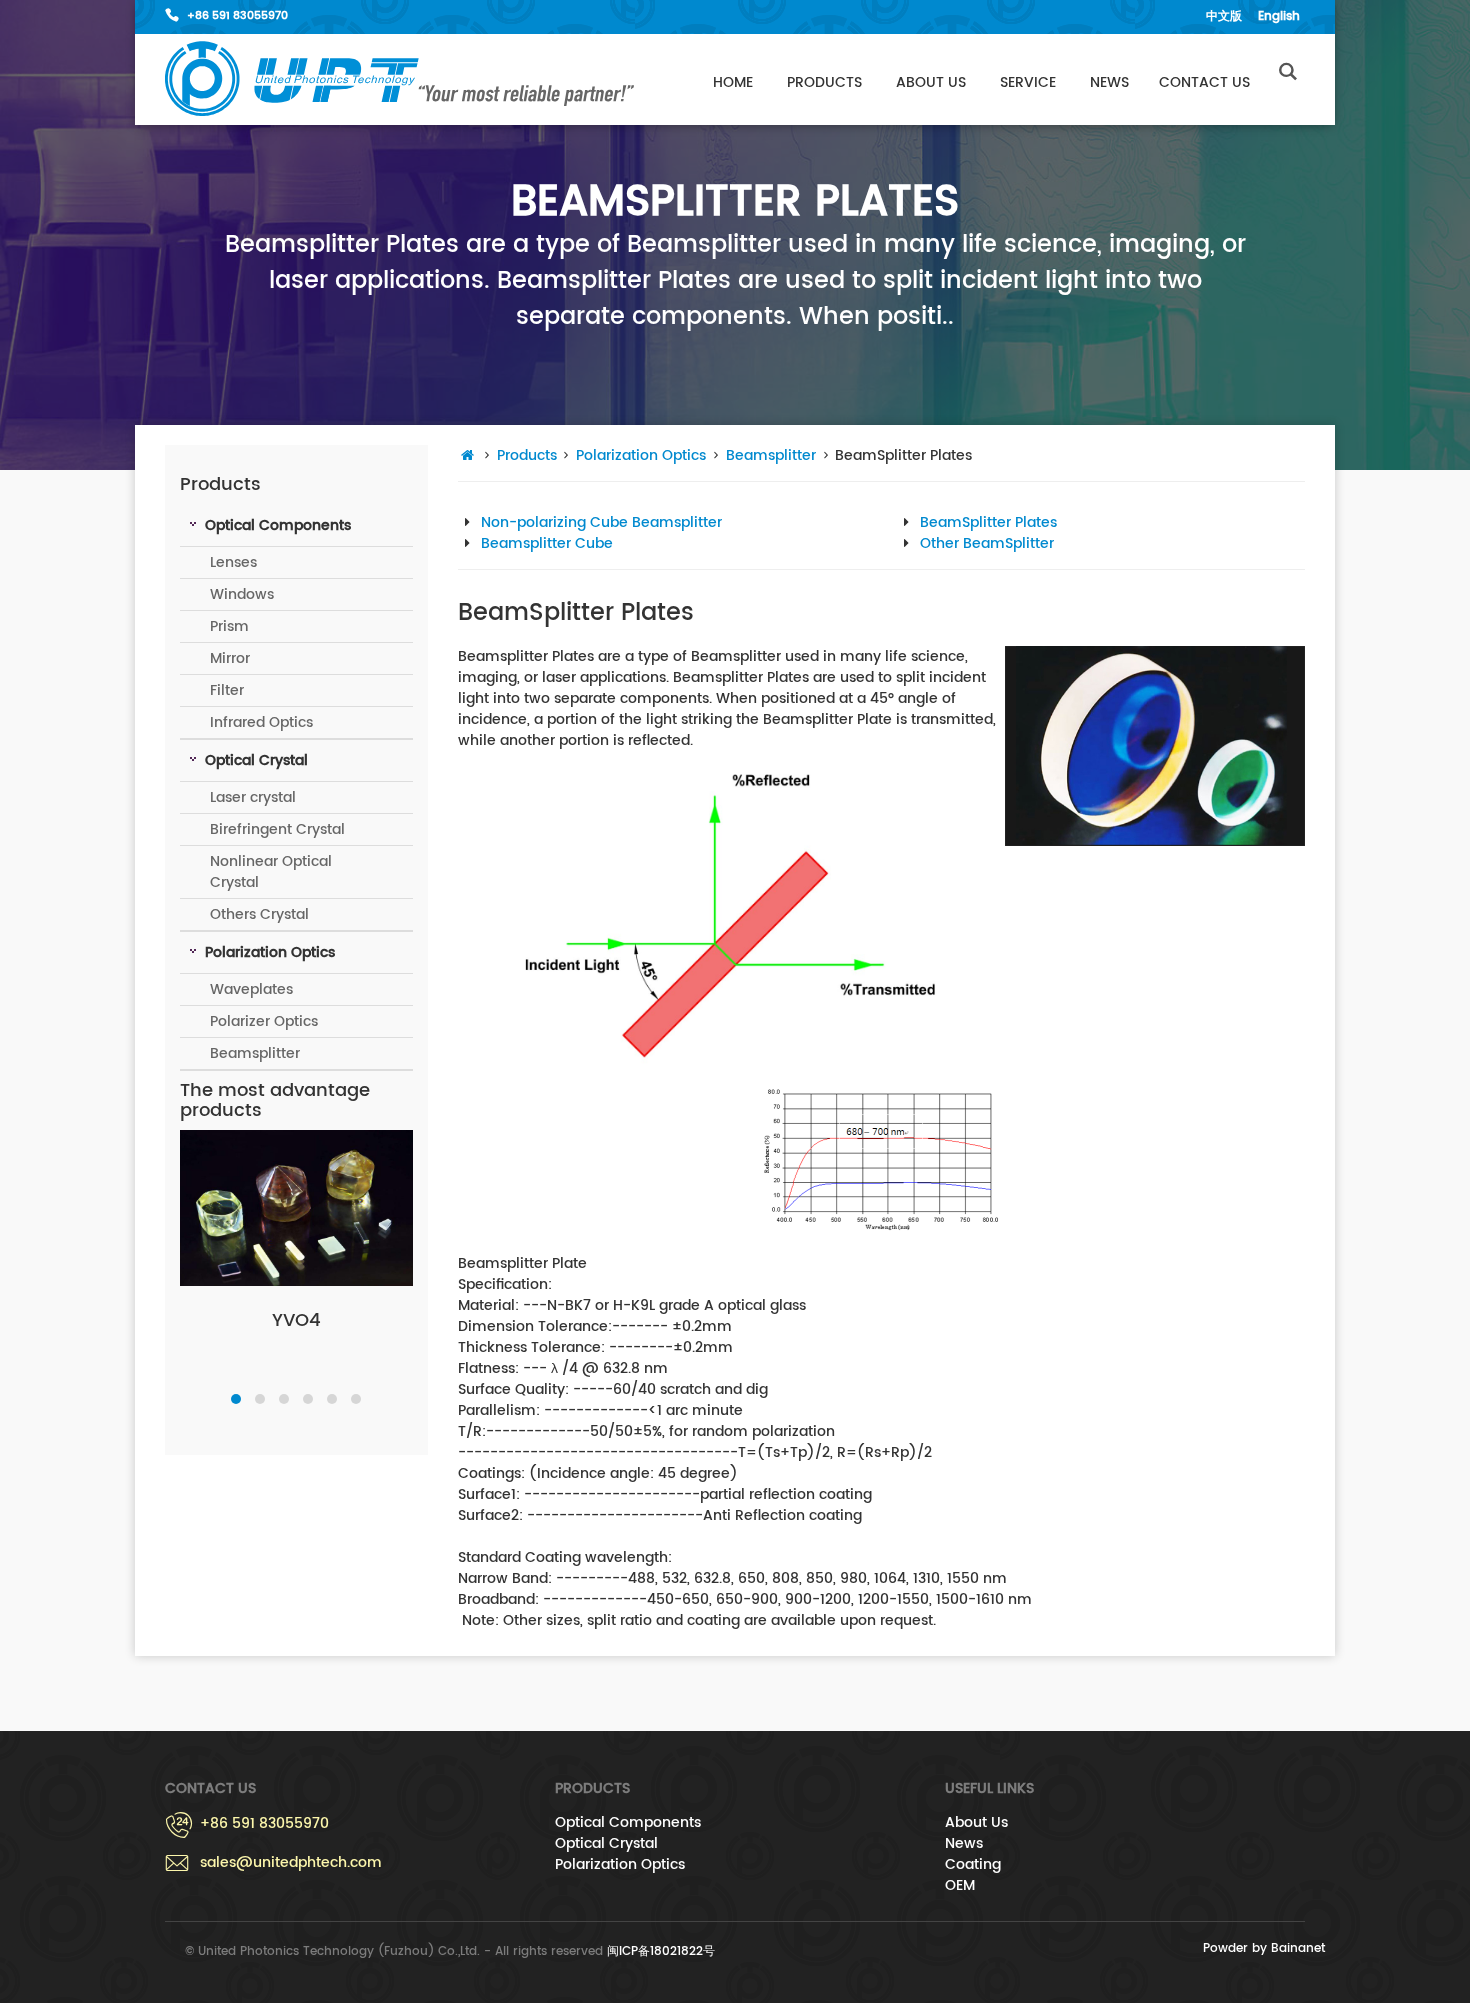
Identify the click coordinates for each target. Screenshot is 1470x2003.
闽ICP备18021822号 (661, 1951)
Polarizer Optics (264, 1021)
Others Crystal (259, 914)
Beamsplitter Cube (547, 543)
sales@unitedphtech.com (291, 1863)
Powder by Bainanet (1264, 1948)
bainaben (400, 79)
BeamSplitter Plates (988, 522)
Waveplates (251, 989)
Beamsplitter (255, 1053)
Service (1028, 82)
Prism (229, 626)
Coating (973, 1864)
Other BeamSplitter (987, 543)
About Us (931, 82)
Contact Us (1204, 82)
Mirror (230, 658)
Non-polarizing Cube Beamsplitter (601, 522)
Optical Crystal (606, 1843)
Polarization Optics (641, 455)
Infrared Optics (261, 722)
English (1279, 16)
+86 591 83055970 (237, 16)
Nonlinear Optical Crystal (271, 872)
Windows (242, 594)
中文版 (1224, 16)
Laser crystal (253, 797)
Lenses (233, 562)
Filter (227, 690)
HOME (733, 82)
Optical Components (628, 1822)
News (1109, 82)
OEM (960, 1885)
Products (824, 82)
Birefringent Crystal (277, 829)
